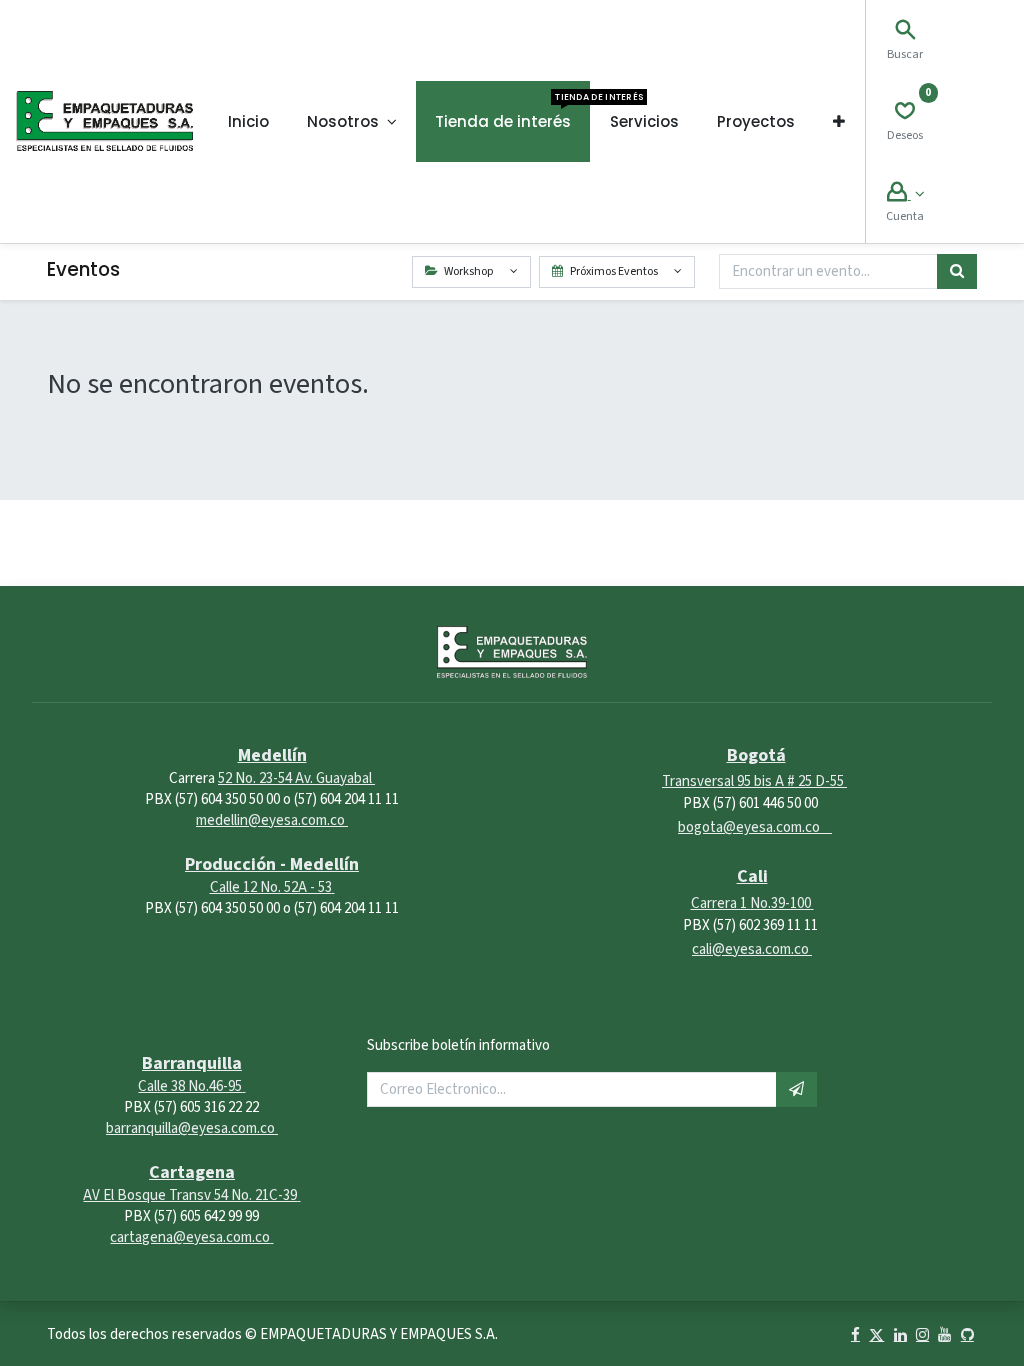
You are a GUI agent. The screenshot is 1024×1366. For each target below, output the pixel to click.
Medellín (272, 755)
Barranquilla (192, 1063)
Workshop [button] (468, 271)
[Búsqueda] (957, 271)
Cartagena (192, 1172)
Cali (752, 876)
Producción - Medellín (272, 864)
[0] (905, 113)
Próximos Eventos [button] (614, 271)
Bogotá (756, 755)
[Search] (905, 32)
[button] (839, 122)
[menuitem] (248, 122)
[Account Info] (905, 194)
